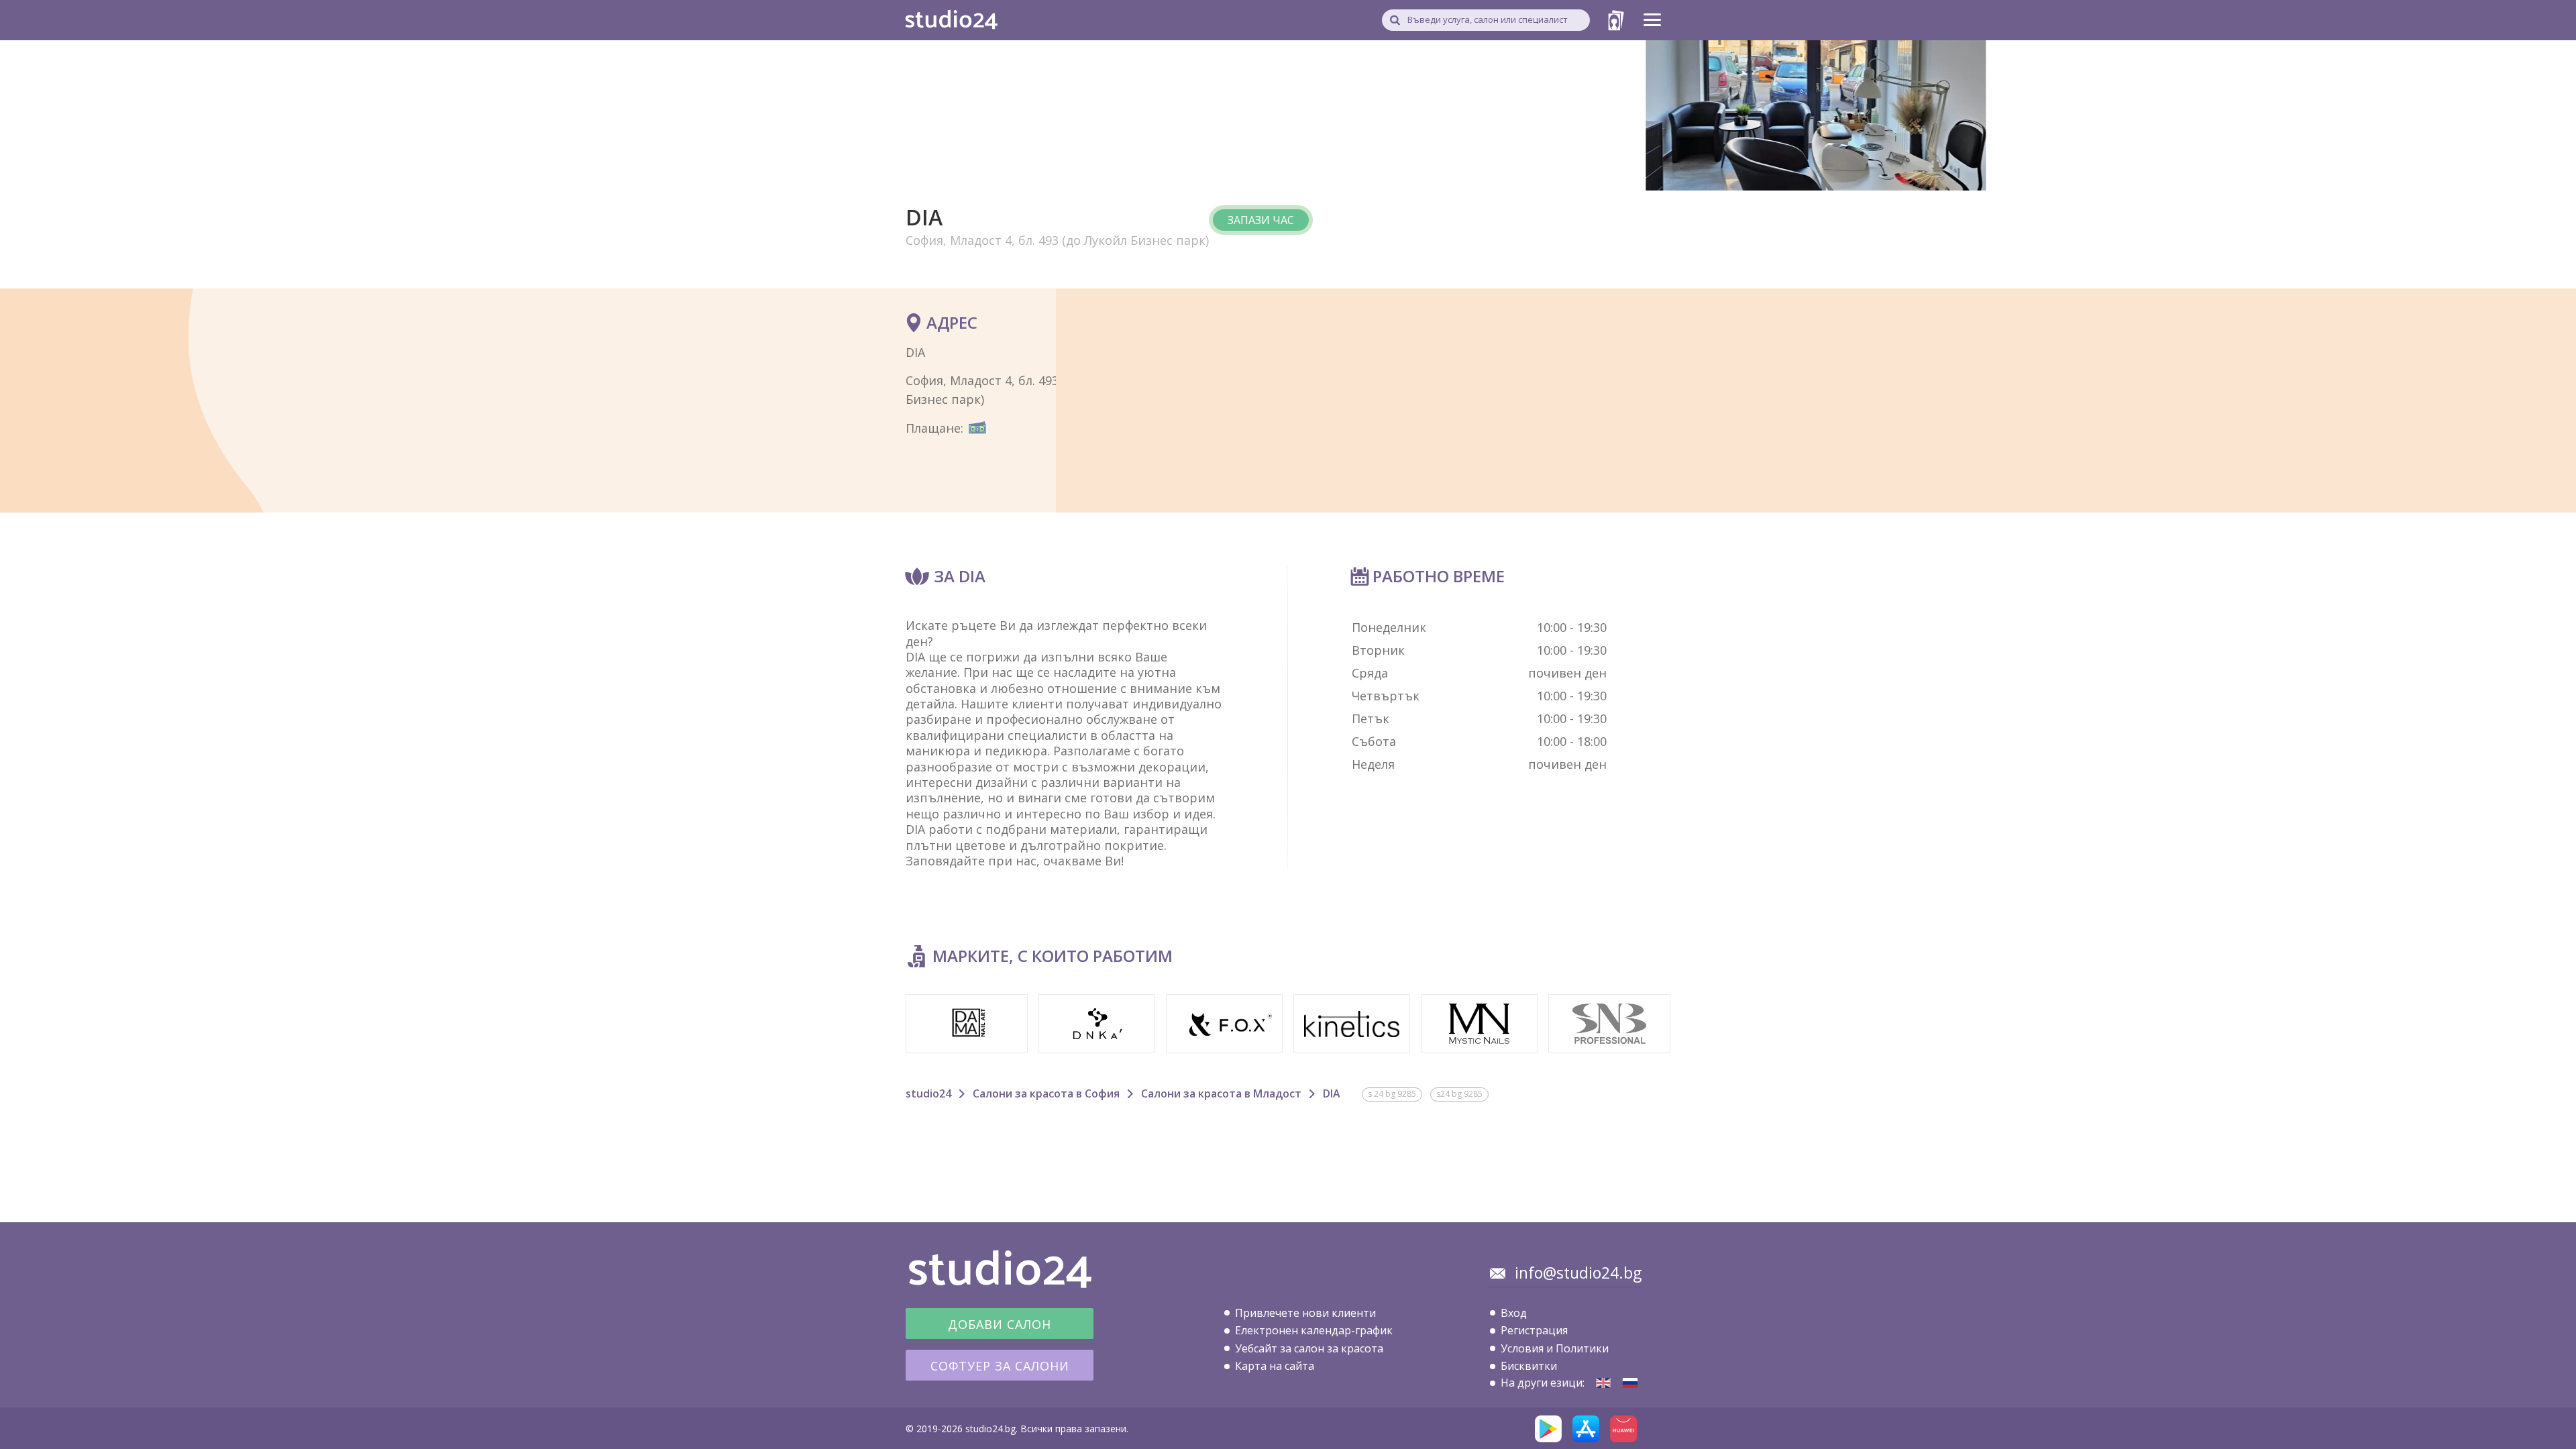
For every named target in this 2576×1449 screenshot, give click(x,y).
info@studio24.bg (1578, 1273)
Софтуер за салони (1000, 1366)
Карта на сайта (1275, 1366)
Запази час (1261, 220)
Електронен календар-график (1314, 1330)
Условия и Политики (1555, 1348)
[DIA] (1603, 1383)
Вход (1514, 1313)
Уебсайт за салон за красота (1309, 1348)
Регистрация (1534, 1330)
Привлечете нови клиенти (1305, 1313)
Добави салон (1000, 1324)
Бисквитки (1529, 1366)
